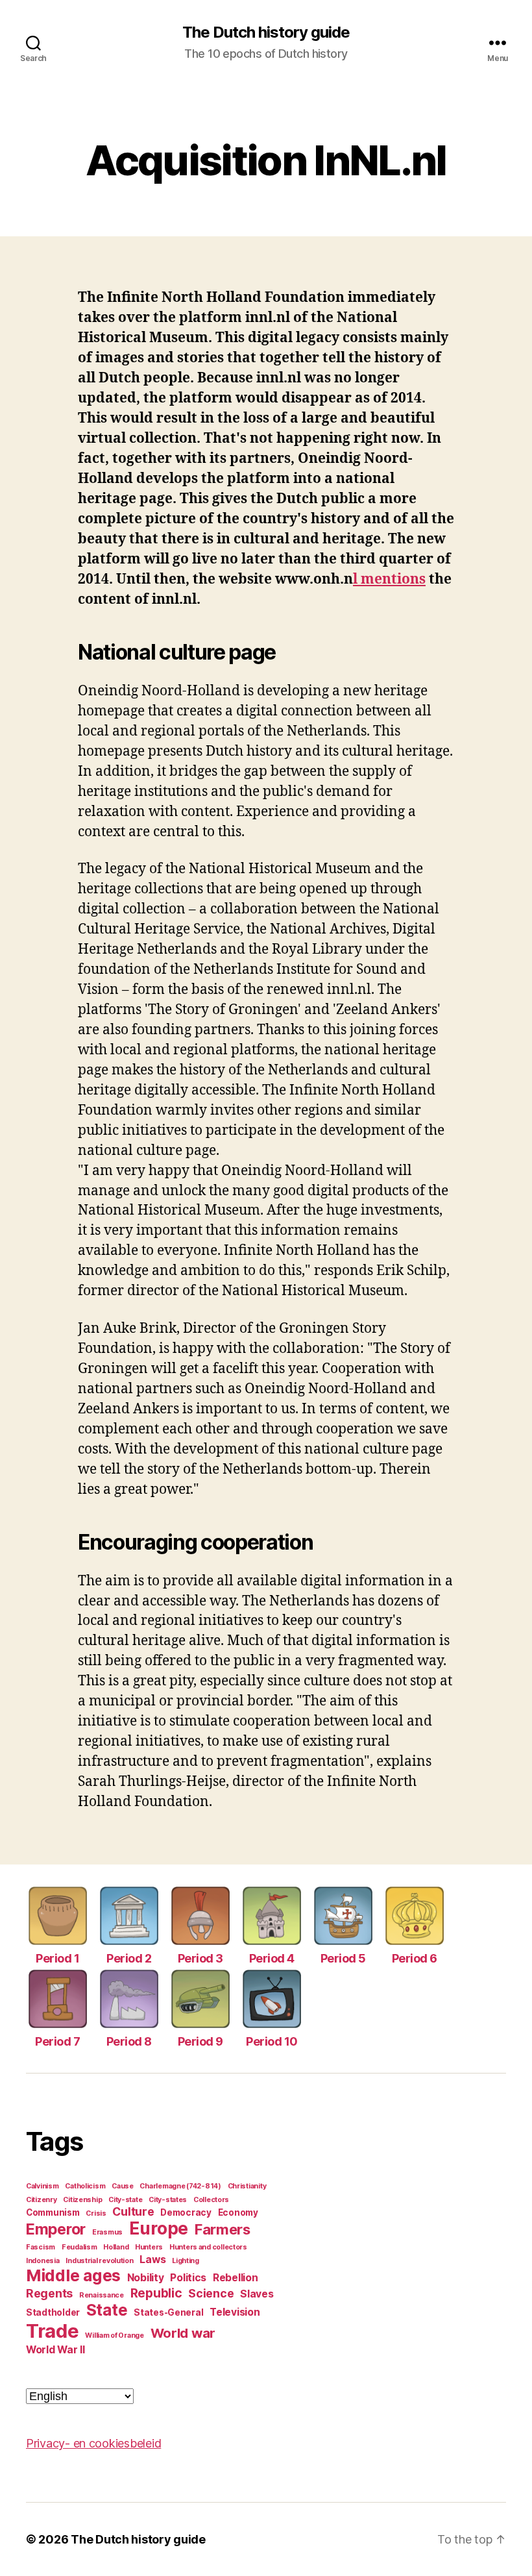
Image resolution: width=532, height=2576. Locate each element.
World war (183, 2333)
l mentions (389, 579)
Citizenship (82, 2200)
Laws (152, 2260)
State (107, 2310)
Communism (53, 2212)
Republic (156, 2293)
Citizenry (42, 2200)
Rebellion (236, 2278)
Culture (133, 2211)
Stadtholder (53, 2312)
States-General (168, 2312)
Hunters (149, 2247)
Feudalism (79, 2247)
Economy (238, 2212)
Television (235, 2312)
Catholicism (85, 2186)
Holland (116, 2247)
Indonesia (43, 2261)
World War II (55, 2350)
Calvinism (42, 2186)
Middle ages (73, 2275)
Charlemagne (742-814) (180, 2186)
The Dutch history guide (266, 32)
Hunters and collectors (208, 2247)
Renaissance (102, 2295)
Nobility (146, 2278)
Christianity (247, 2186)
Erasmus (107, 2232)
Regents (49, 2293)
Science (211, 2293)
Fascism (41, 2247)
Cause (123, 2186)
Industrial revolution (99, 2261)
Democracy (186, 2212)
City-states (168, 2200)
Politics (188, 2278)
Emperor (56, 2229)
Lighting (186, 2261)
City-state (125, 2200)
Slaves (257, 2294)
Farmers (223, 2229)
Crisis (96, 2213)
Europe (159, 2228)
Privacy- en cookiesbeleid (93, 2443)
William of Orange (114, 2335)
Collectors (211, 2200)
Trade (53, 2331)
